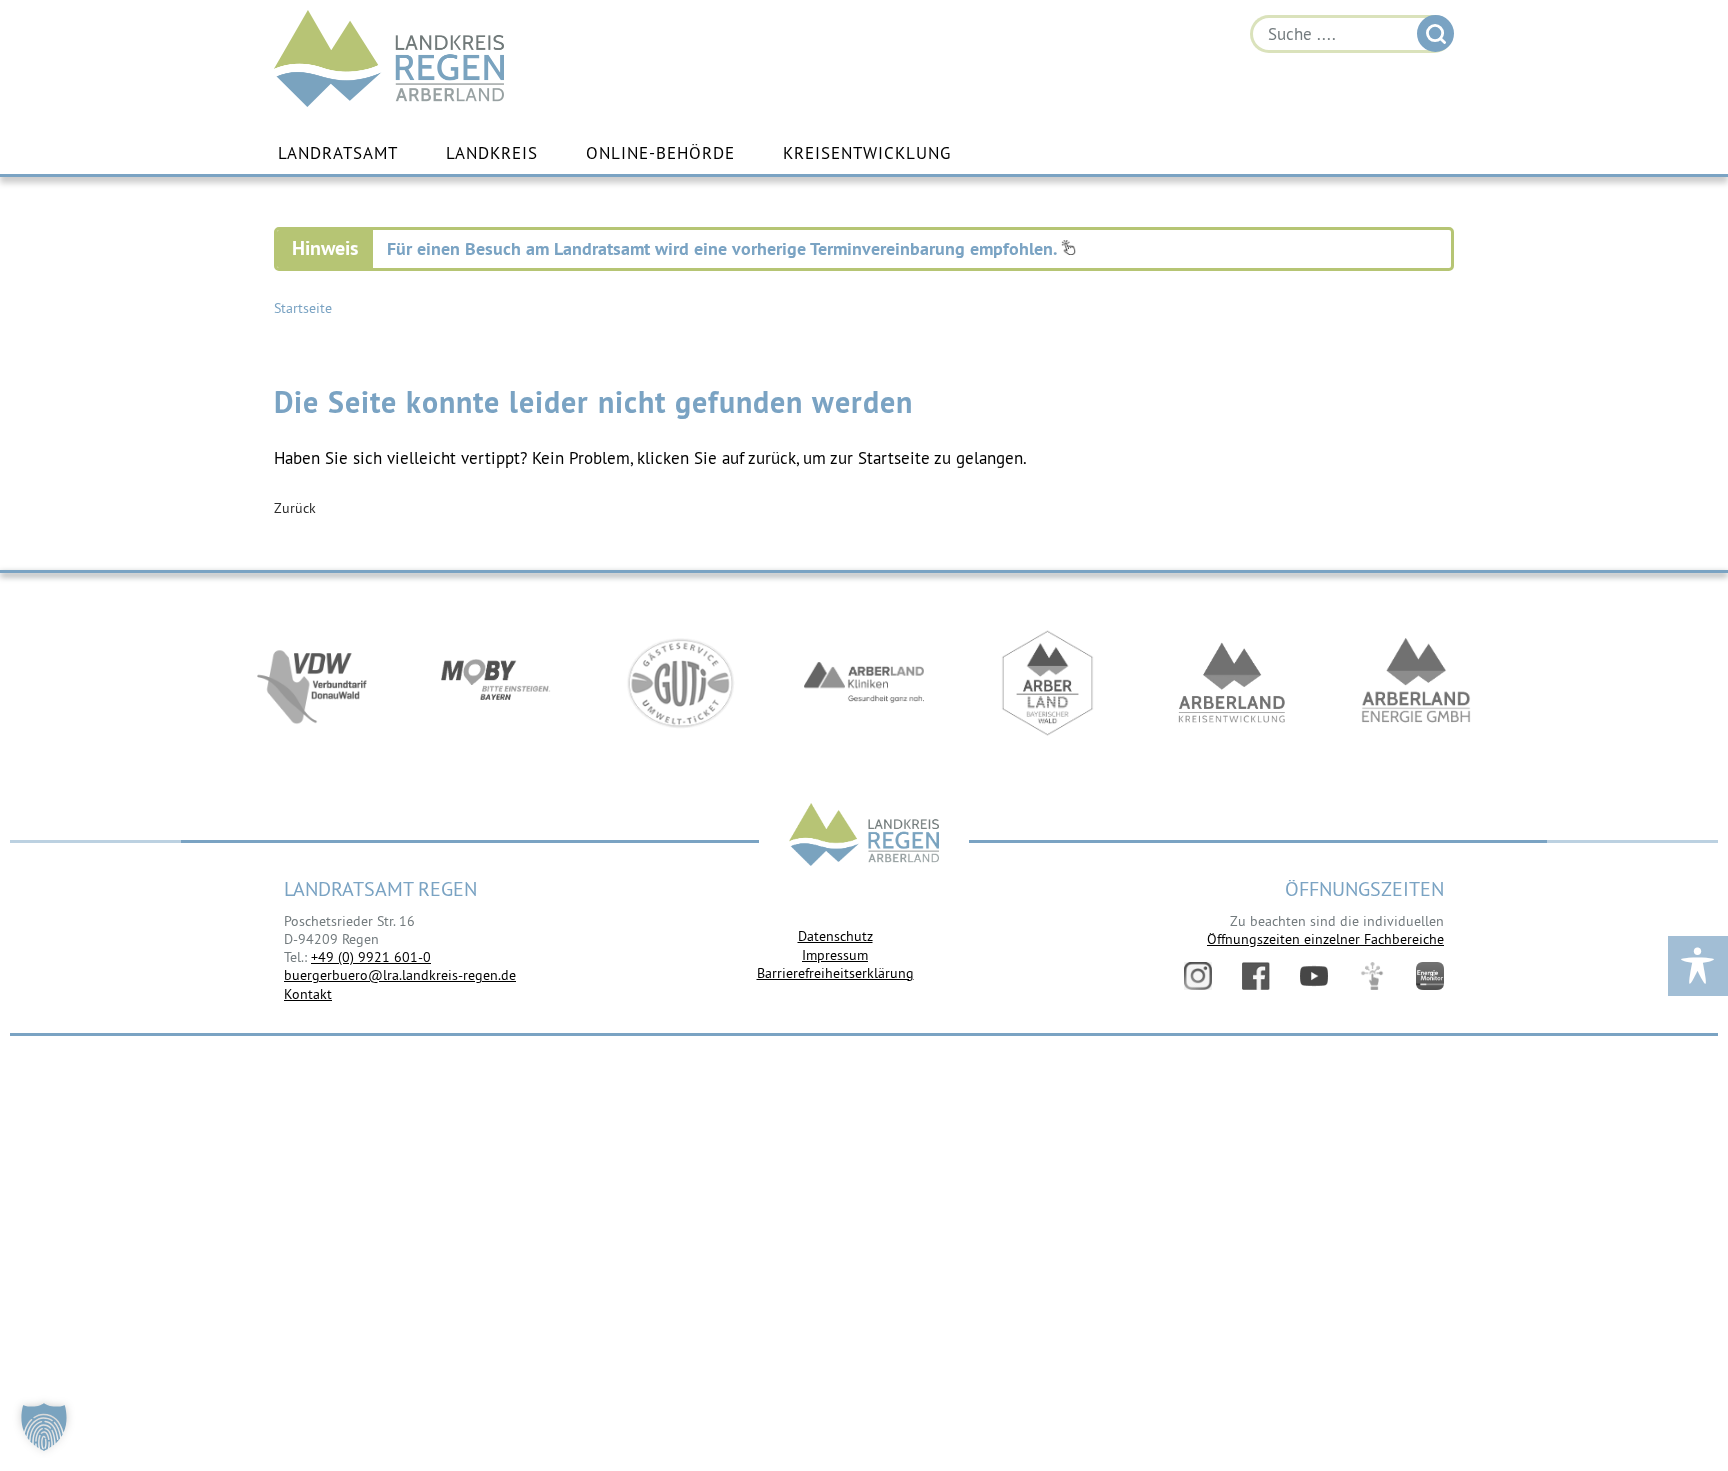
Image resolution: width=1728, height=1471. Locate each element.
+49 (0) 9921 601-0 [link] (371, 957)
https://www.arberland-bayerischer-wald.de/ (1048, 683)
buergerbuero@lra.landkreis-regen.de (400, 975)
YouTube (1314, 976)
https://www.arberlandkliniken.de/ (864, 683)
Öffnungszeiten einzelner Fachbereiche (1325, 939)
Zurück (295, 508)
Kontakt (308, 994)
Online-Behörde (660, 153)
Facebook (1256, 976)
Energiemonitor (1430, 976)
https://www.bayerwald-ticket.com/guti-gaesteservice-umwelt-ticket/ (680, 683)
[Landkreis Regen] (864, 836)
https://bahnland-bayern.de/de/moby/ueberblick (496, 683)
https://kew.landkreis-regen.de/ (1232, 683)
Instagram (1198, 976)
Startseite (303, 308)
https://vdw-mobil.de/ (312, 683)
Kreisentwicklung (867, 153)
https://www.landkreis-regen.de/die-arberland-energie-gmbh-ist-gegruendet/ (1416, 683)
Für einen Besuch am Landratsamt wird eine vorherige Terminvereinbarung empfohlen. (724, 248)
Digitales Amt (1372, 976)
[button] (44, 1427)
